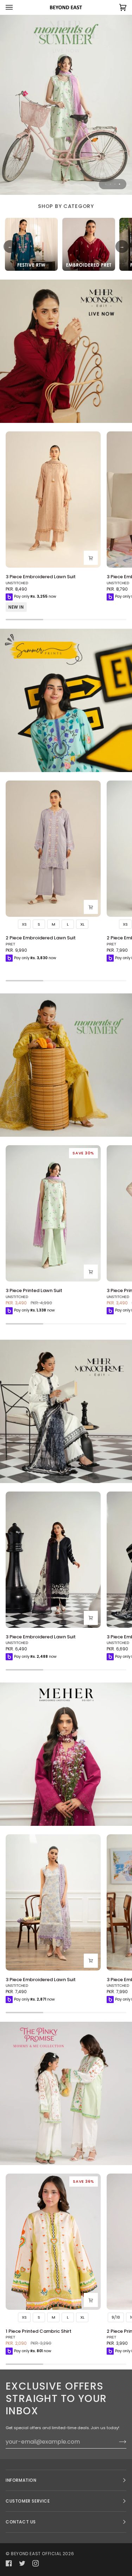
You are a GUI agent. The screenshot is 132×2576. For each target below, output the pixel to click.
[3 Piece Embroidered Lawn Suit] (53, 500)
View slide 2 (110, 184)
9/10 (116, 2317)
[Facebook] (9, 2563)
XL (82, 924)
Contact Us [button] (21, 2522)
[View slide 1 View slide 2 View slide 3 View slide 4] (66, 105)
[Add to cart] (91, 558)
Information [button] (21, 2480)
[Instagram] (36, 2563)
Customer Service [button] (28, 2501)
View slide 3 (115, 184)
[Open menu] (16, 7)
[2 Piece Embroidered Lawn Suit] (53, 849)
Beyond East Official (36, 2554)
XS (24, 924)
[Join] (117, 2441)
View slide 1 (106, 184)
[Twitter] (22, 2563)
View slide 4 (120, 184)
